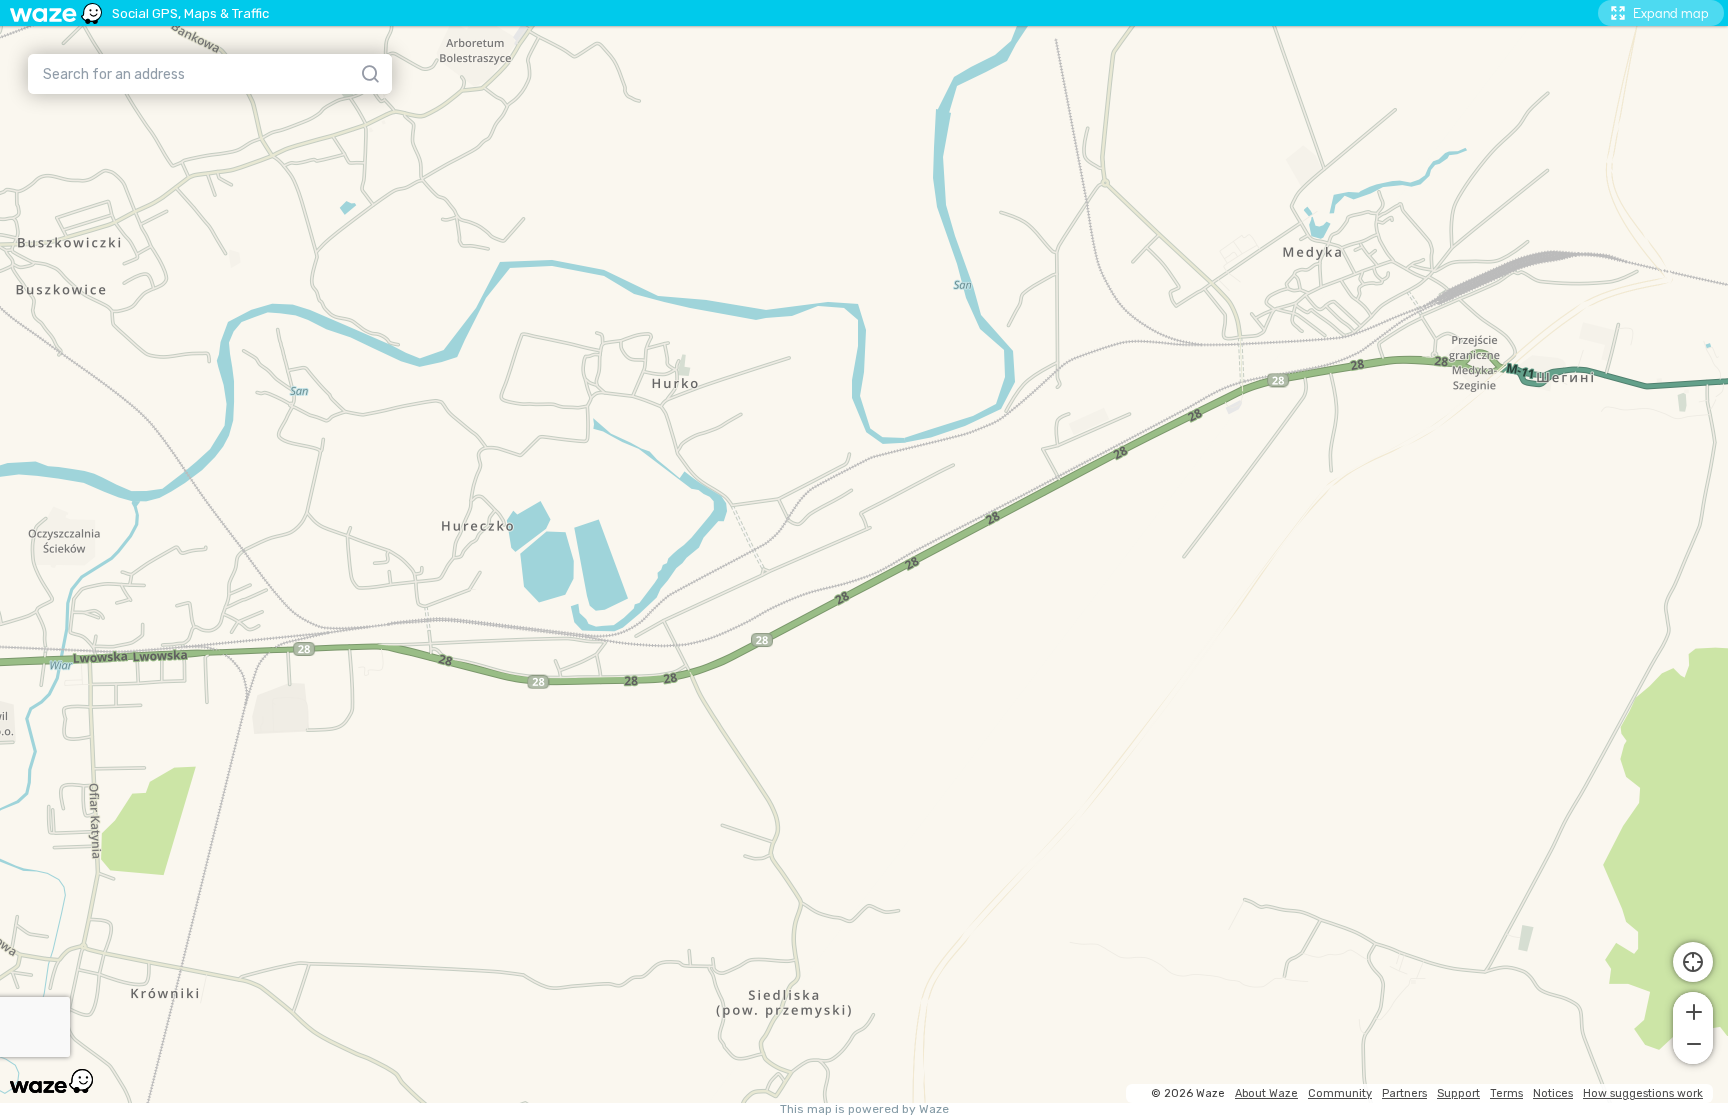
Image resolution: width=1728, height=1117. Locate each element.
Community (1340, 1093)
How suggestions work (1643, 1093)
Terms (1506, 1093)
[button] (1693, 1010)
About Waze (1266, 1093)
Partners (1404, 1093)
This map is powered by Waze (864, 1109)
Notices (1553, 1093)
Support (1458, 1093)
